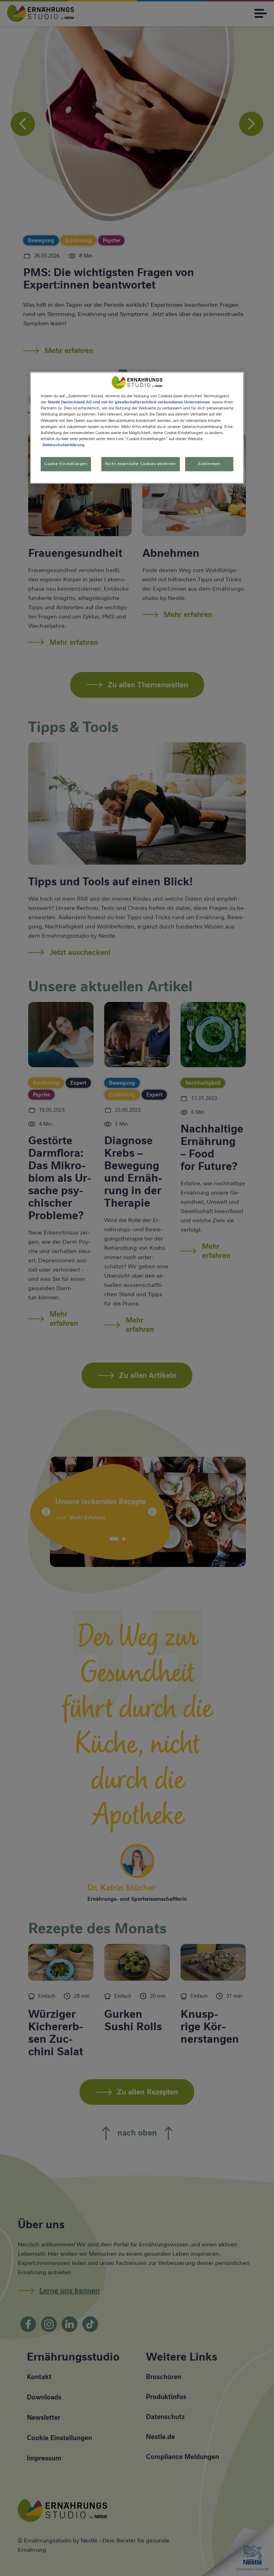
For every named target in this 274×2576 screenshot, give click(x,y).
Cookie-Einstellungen (66, 464)
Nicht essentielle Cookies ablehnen (140, 464)
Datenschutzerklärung (64, 445)
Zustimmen (209, 464)
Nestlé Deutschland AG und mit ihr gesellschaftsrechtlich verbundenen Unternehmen (129, 402)
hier (65, 439)
